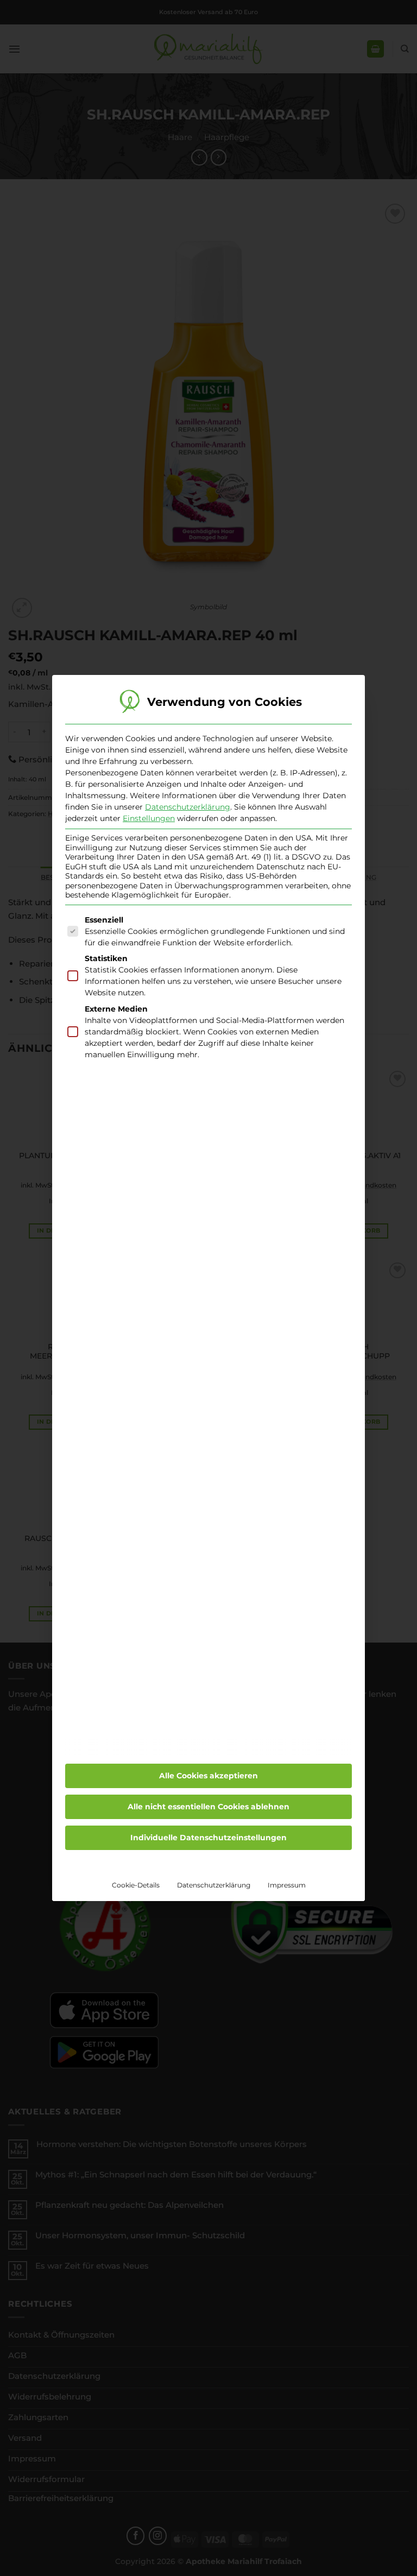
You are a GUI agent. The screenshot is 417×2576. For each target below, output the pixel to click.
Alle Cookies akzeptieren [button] (208, 1776)
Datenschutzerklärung (188, 807)
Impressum (287, 1885)
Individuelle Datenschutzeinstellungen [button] (208, 1838)
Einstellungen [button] (149, 818)
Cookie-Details (136, 1885)
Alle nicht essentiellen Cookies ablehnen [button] (208, 1807)
